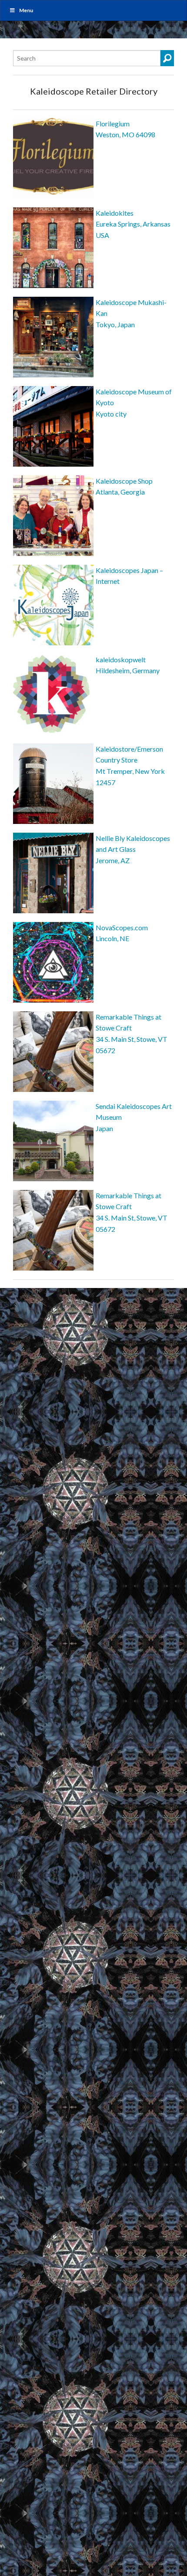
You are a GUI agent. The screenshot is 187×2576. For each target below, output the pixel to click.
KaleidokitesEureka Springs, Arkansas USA (133, 224)
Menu (26, 10)
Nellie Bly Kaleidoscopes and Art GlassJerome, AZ (133, 849)
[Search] (167, 58)
